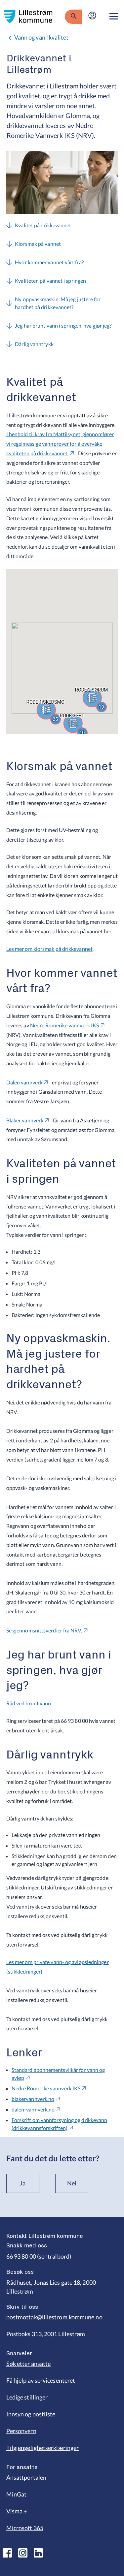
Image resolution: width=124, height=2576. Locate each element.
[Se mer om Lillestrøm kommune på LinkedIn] (38, 2553)
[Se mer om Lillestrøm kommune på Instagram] (23, 2553)
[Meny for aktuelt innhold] (114, 16)
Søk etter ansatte (29, 2364)
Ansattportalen (26, 2477)
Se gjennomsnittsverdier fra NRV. (44, 1630)
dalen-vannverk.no (33, 2109)
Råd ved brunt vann (29, 1703)
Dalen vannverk (24, 1082)
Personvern (21, 2431)
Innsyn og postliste (31, 2414)
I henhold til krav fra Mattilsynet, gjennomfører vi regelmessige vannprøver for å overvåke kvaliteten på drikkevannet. (60, 444)
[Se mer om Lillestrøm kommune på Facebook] (7, 2553)
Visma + (17, 2511)
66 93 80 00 (21, 2256)
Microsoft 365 (25, 2528)
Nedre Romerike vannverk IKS (64, 1025)
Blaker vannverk (25, 1120)
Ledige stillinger (27, 2397)
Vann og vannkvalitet (41, 37)
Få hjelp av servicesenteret (41, 2380)
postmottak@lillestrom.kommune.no (54, 2317)
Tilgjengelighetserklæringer (42, 2448)
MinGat (17, 2494)
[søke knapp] (73, 16)
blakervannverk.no (33, 2099)
